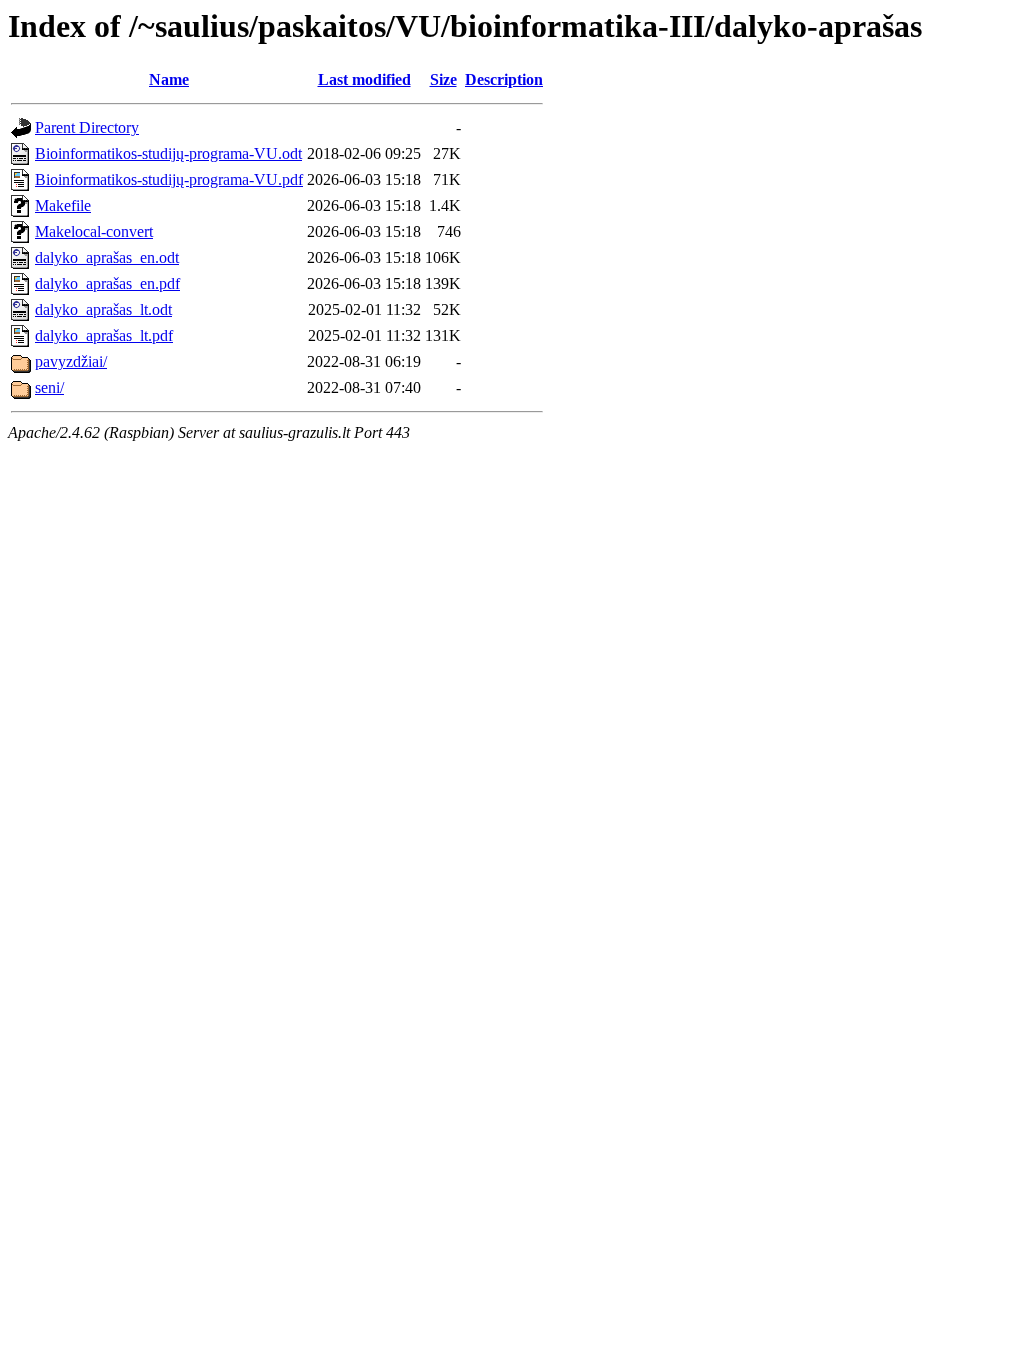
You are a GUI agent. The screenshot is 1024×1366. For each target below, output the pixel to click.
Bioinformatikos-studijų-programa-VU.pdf (169, 179)
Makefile (63, 205)
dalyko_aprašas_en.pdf (107, 283)
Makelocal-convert (94, 231)
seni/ (49, 387)
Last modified (364, 79)
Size (443, 79)
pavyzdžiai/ (71, 361)
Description (504, 79)
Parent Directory (87, 127)
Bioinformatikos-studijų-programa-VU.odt (168, 153)
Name (169, 79)
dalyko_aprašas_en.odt (107, 257)
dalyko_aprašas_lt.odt (103, 309)
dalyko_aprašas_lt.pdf (104, 335)
